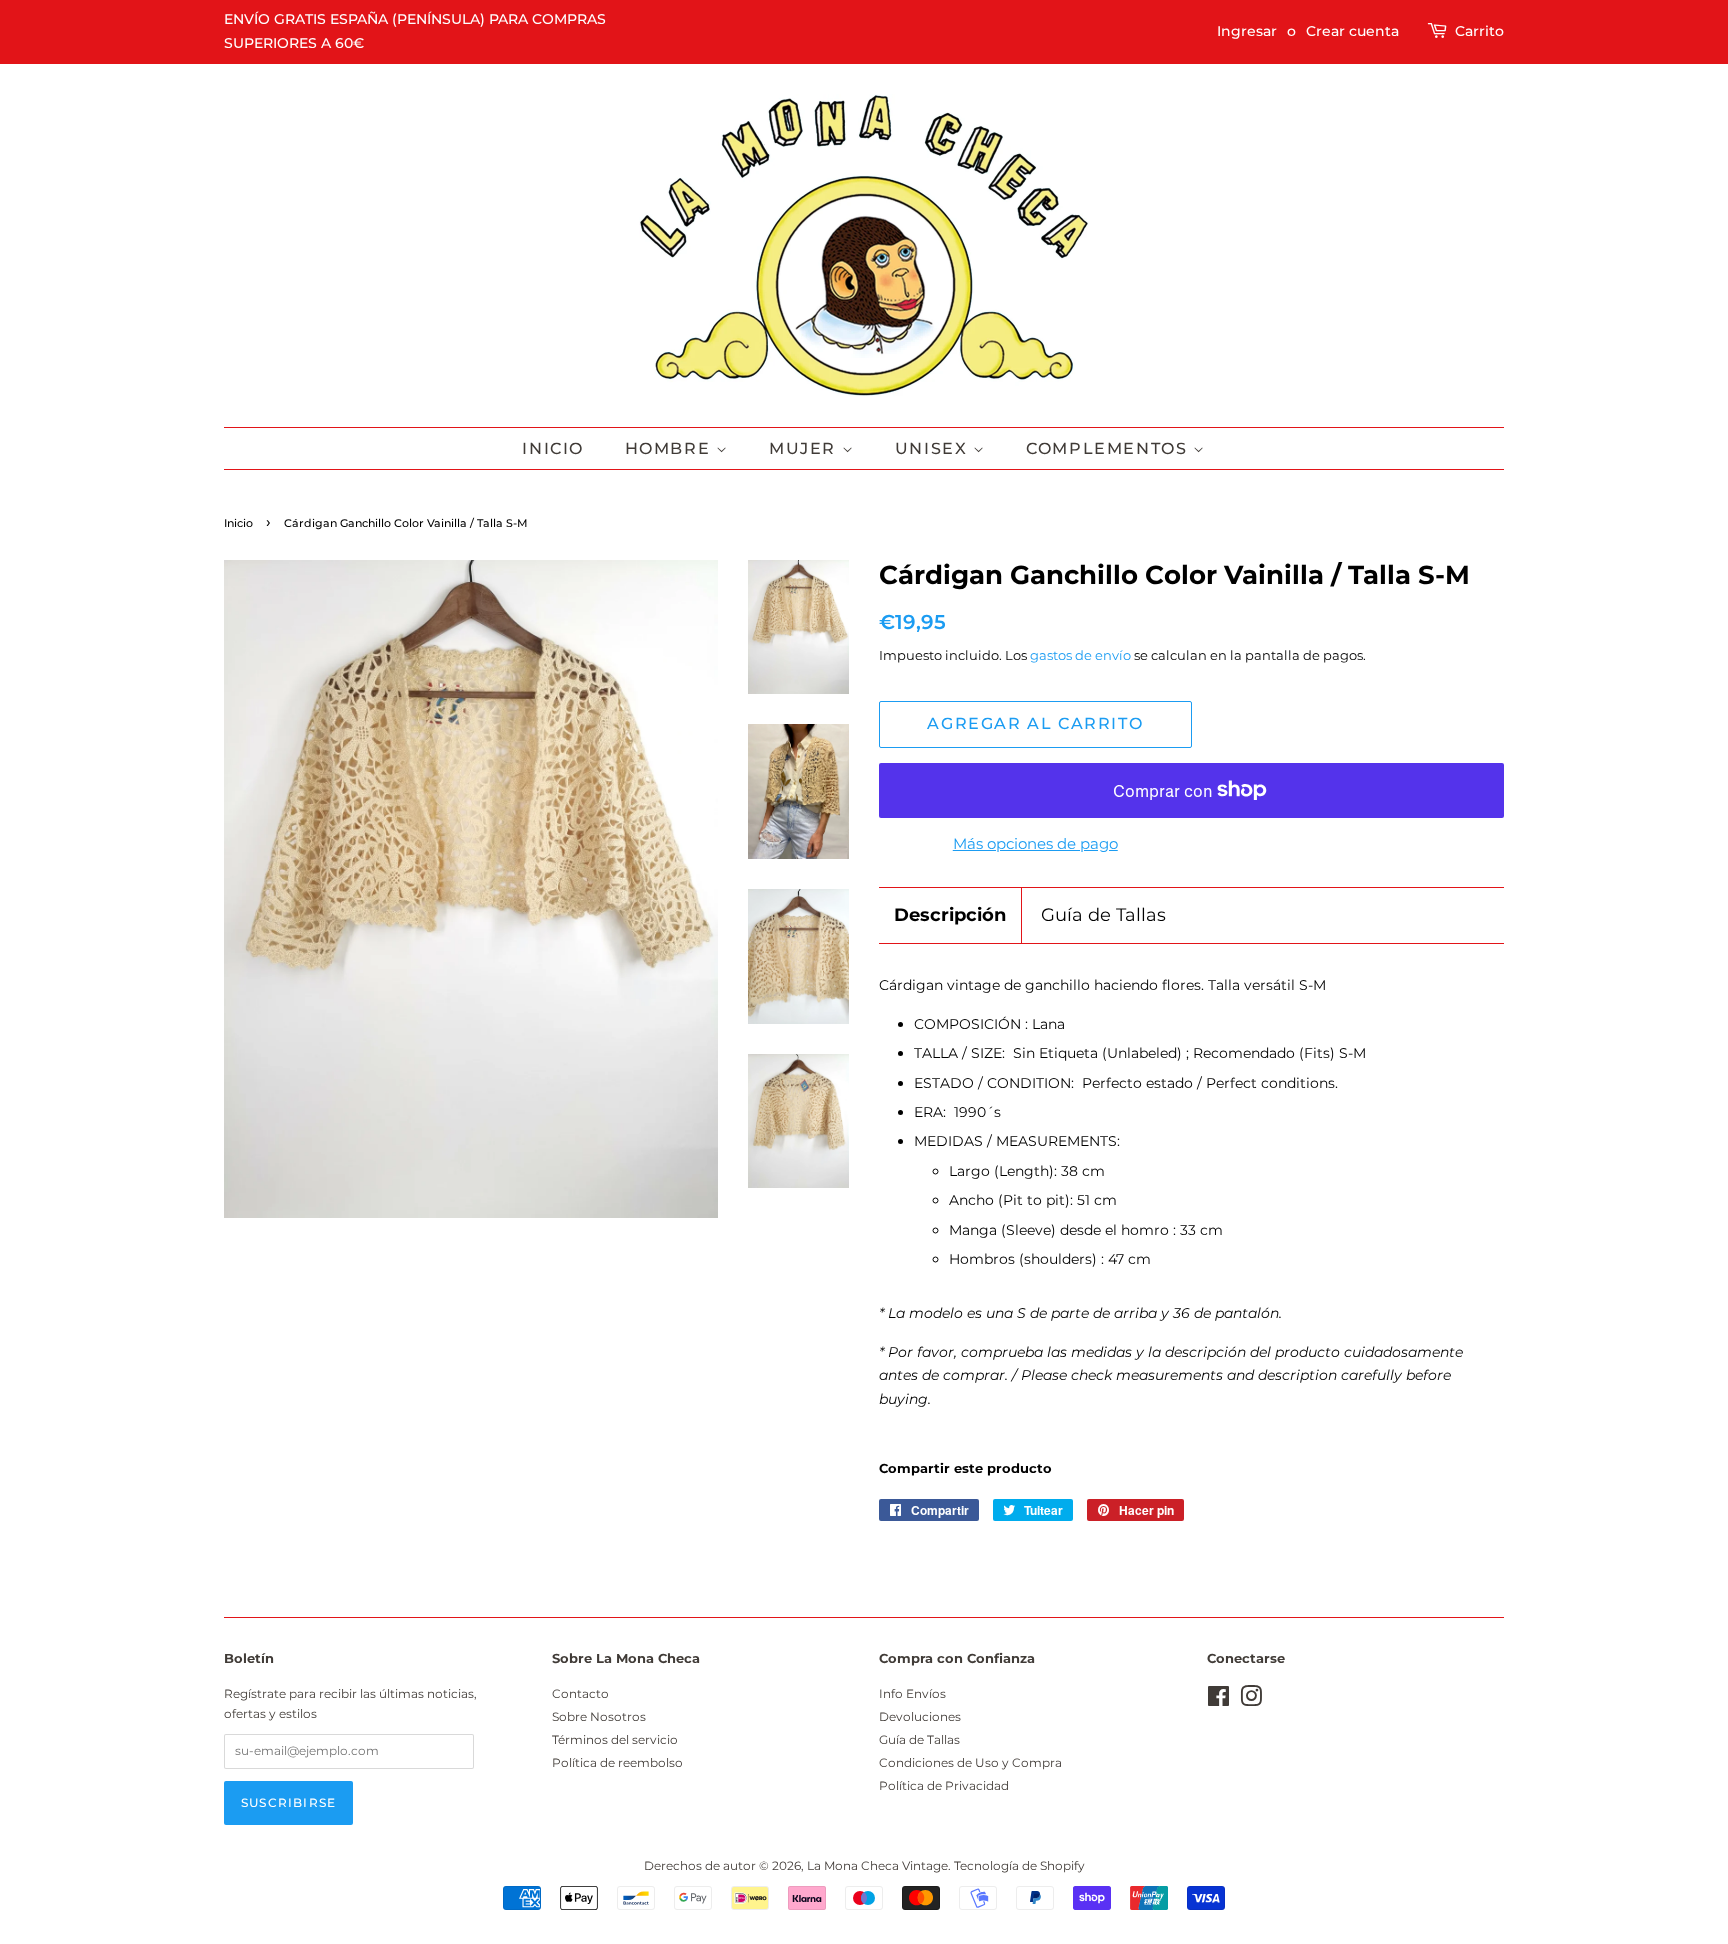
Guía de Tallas (1103, 915)
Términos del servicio (615, 1739)
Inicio (553, 448)
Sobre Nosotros (599, 1716)
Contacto (580, 1693)
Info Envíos (912, 1693)
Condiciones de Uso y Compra (970, 1762)
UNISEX (934, 448)
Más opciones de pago (1035, 843)
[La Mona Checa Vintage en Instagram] (1251, 1700)
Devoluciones (920, 1716)
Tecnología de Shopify (1019, 1865)
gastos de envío (1080, 655)
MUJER (805, 448)
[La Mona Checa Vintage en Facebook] (1218, 1700)
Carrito (1479, 31)
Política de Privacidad (944, 1785)
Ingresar (1247, 31)
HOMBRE (670, 448)
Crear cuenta (1352, 31)
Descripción (950, 915)
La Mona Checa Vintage (877, 1865)
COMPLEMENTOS (1109, 448)
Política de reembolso (617, 1762)
